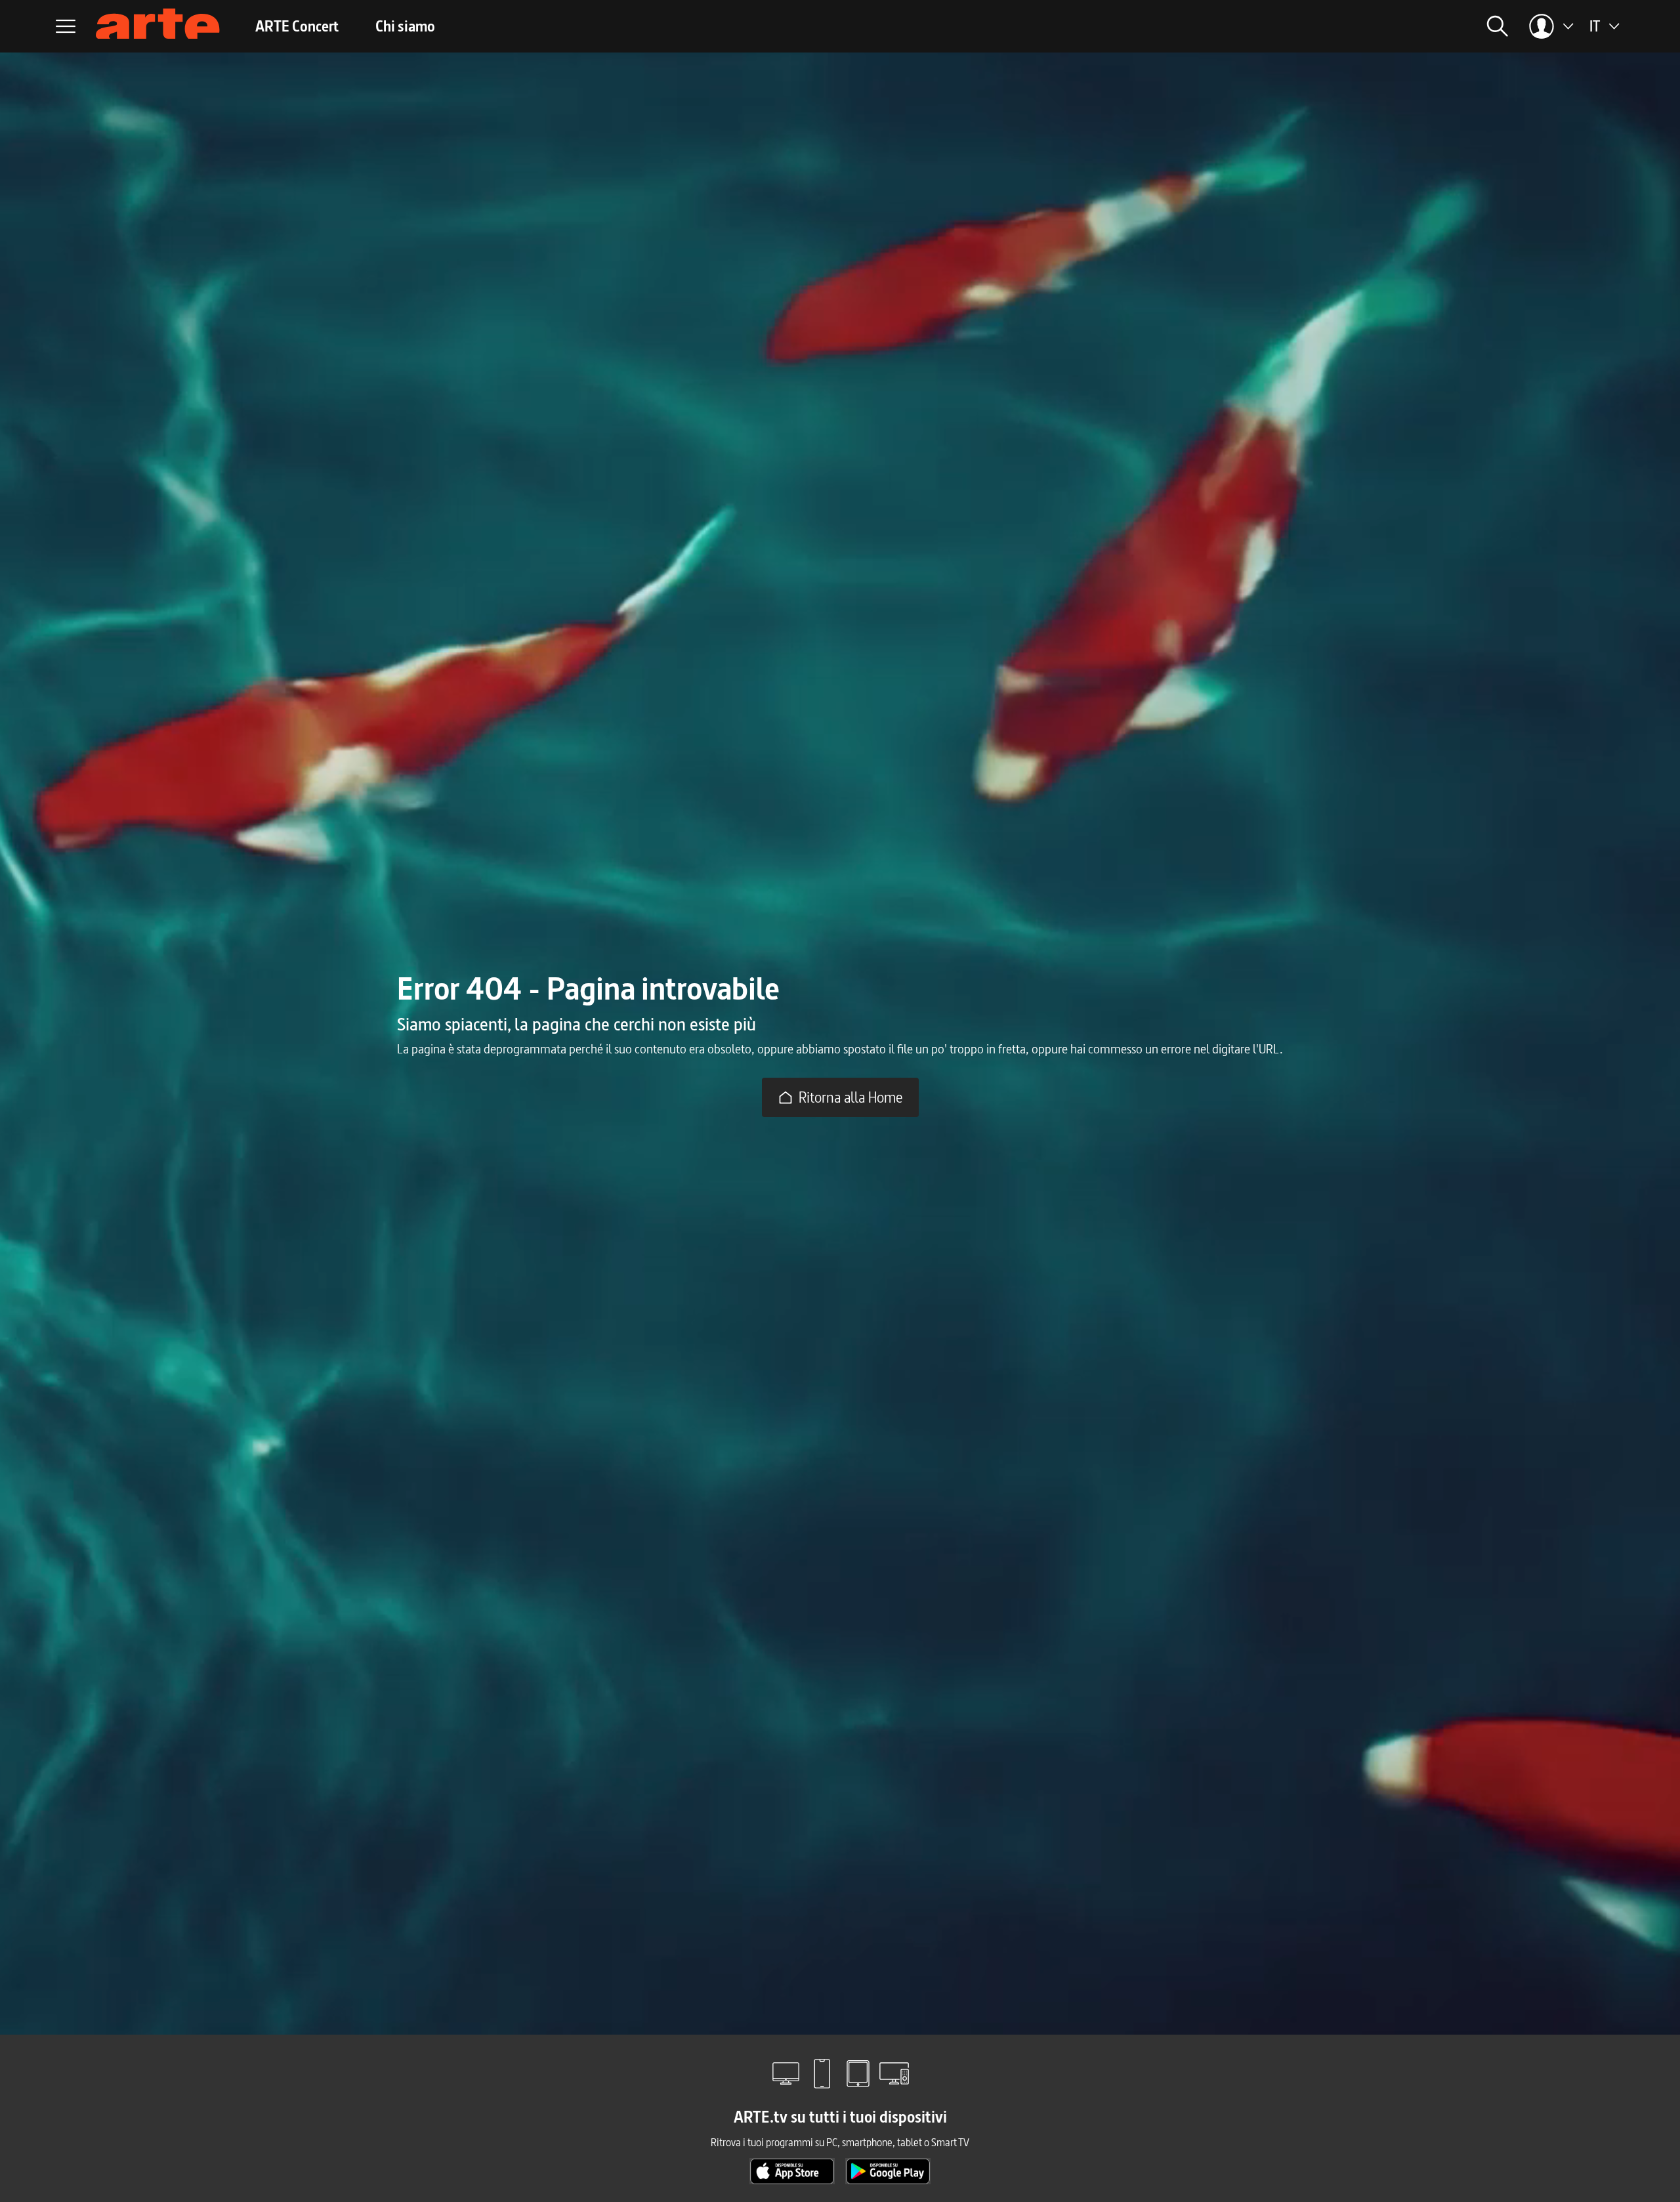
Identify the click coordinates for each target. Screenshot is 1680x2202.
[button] (1345, 26)
